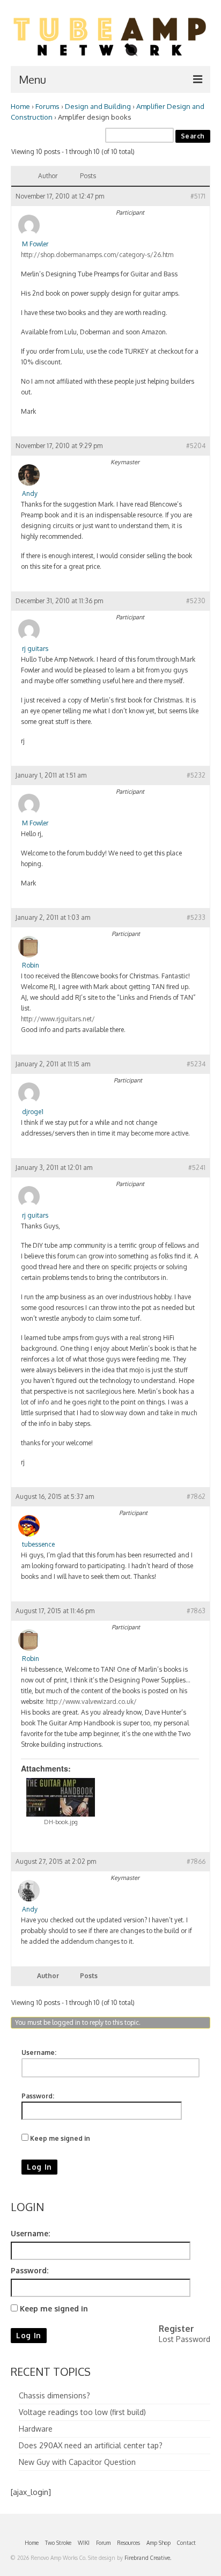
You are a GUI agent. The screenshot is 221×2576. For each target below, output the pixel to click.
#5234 (196, 1064)
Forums (47, 106)
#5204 (196, 446)
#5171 (198, 196)
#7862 (196, 1496)
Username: (39, 2052)
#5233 (196, 917)
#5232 (196, 775)
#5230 (196, 601)
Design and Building (98, 106)
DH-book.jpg (61, 1822)
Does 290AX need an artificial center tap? (91, 2445)
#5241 (197, 1168)
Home (20, 106)
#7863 (196, 1611)
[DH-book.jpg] (61, 1797)
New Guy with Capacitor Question (77, 2462)
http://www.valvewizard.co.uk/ (91, 1702)
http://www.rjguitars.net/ (58, 1019)
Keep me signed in (60, 2138)
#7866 (196, 1861)
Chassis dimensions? (54, 2395)
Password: (38, 2096)
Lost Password (185, 2339)
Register (176, 2329)
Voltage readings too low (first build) (82, 2412)
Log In (39, 2167)
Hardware (36, 2429)
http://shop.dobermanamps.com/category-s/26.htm (97, 255)
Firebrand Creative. (148, 2558)
